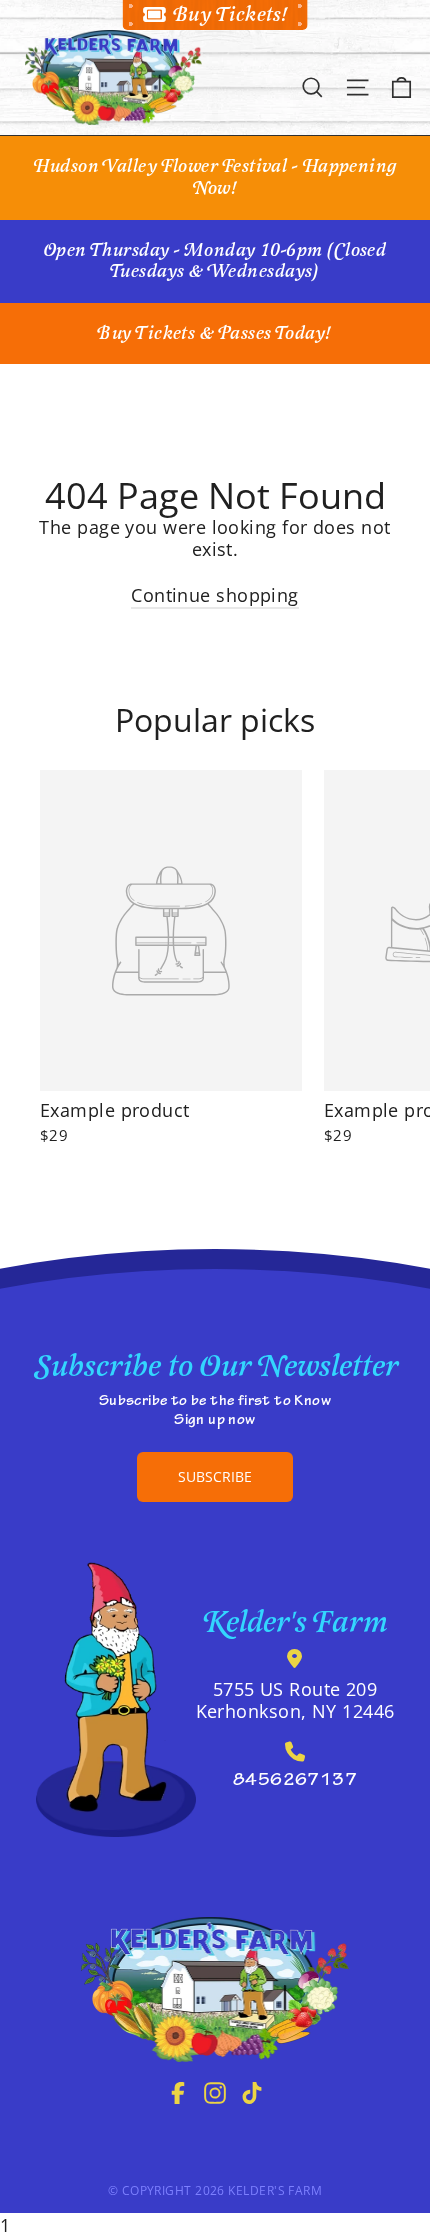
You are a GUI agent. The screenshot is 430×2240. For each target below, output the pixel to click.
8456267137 (295, 1782)
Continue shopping (215, 595)
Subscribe (215, 1476)
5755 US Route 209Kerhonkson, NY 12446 (295, 1700)
